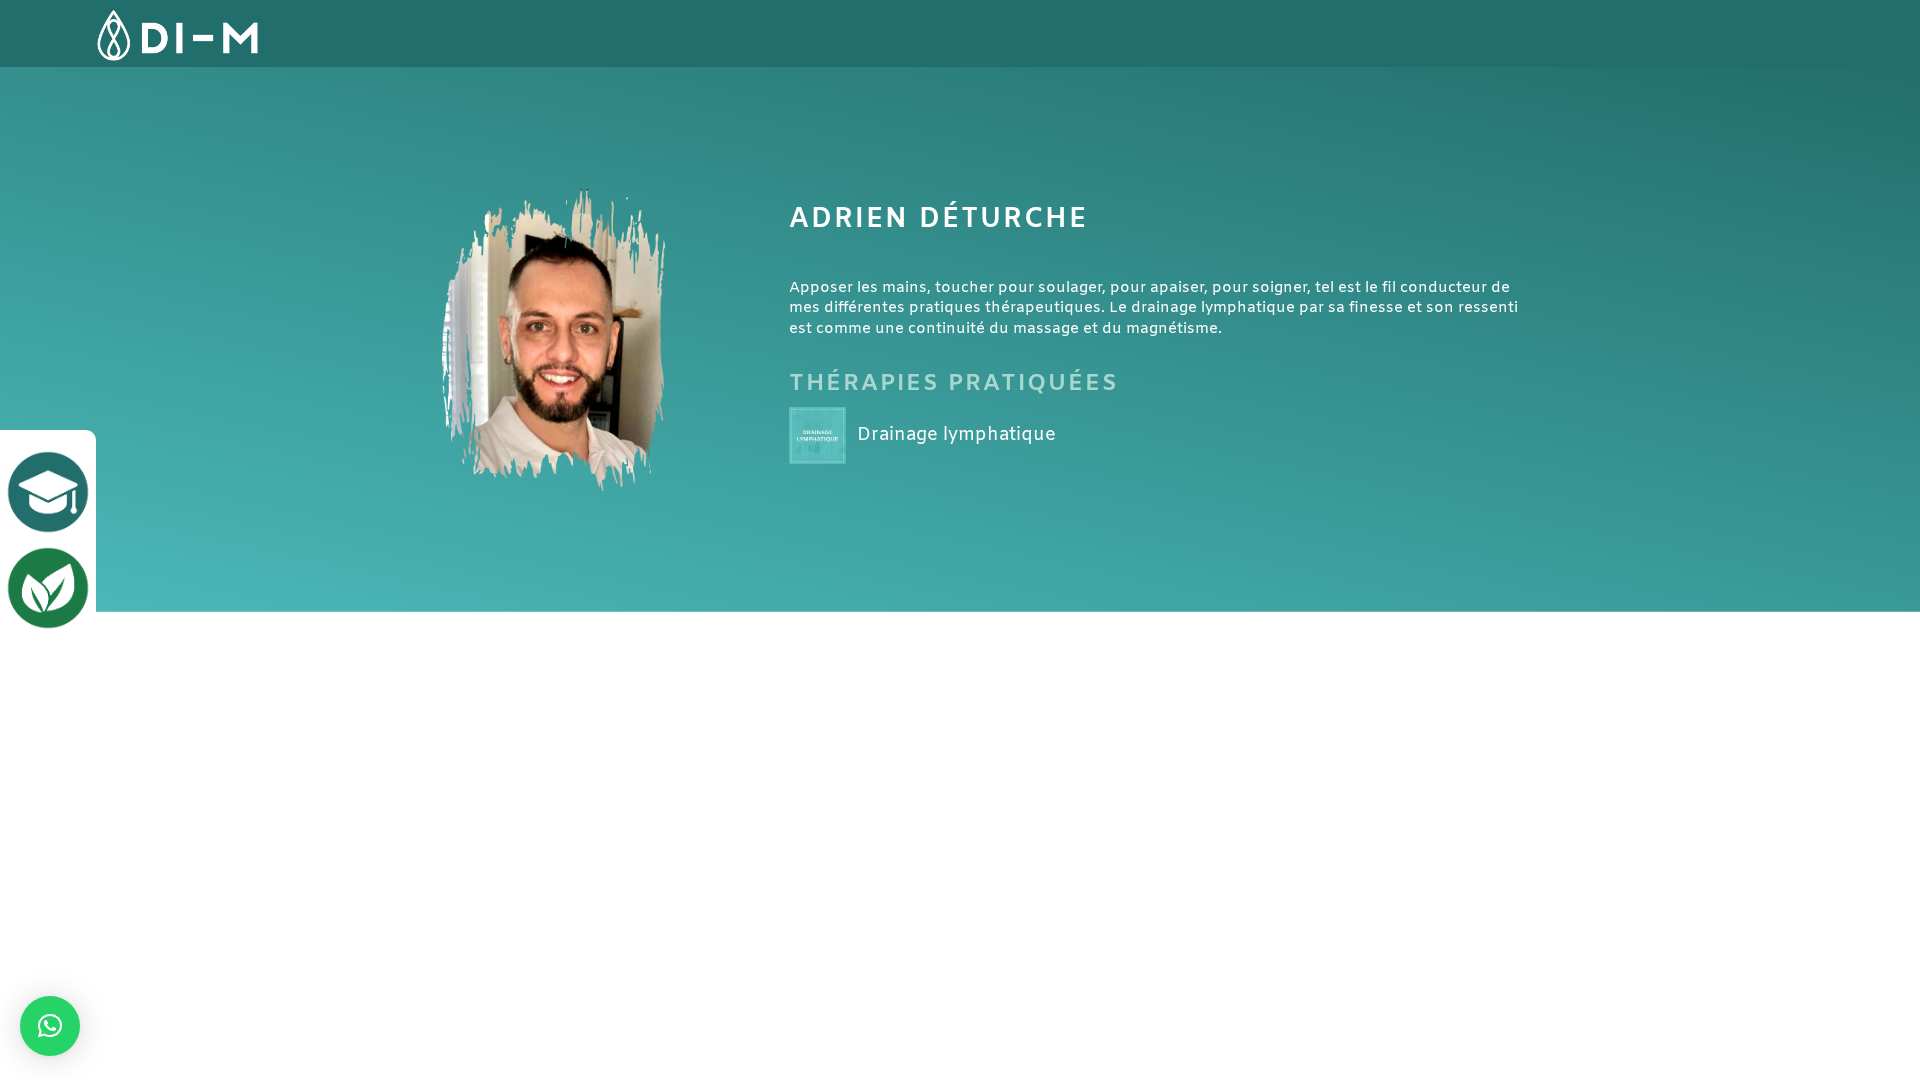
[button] (50, 1026)
